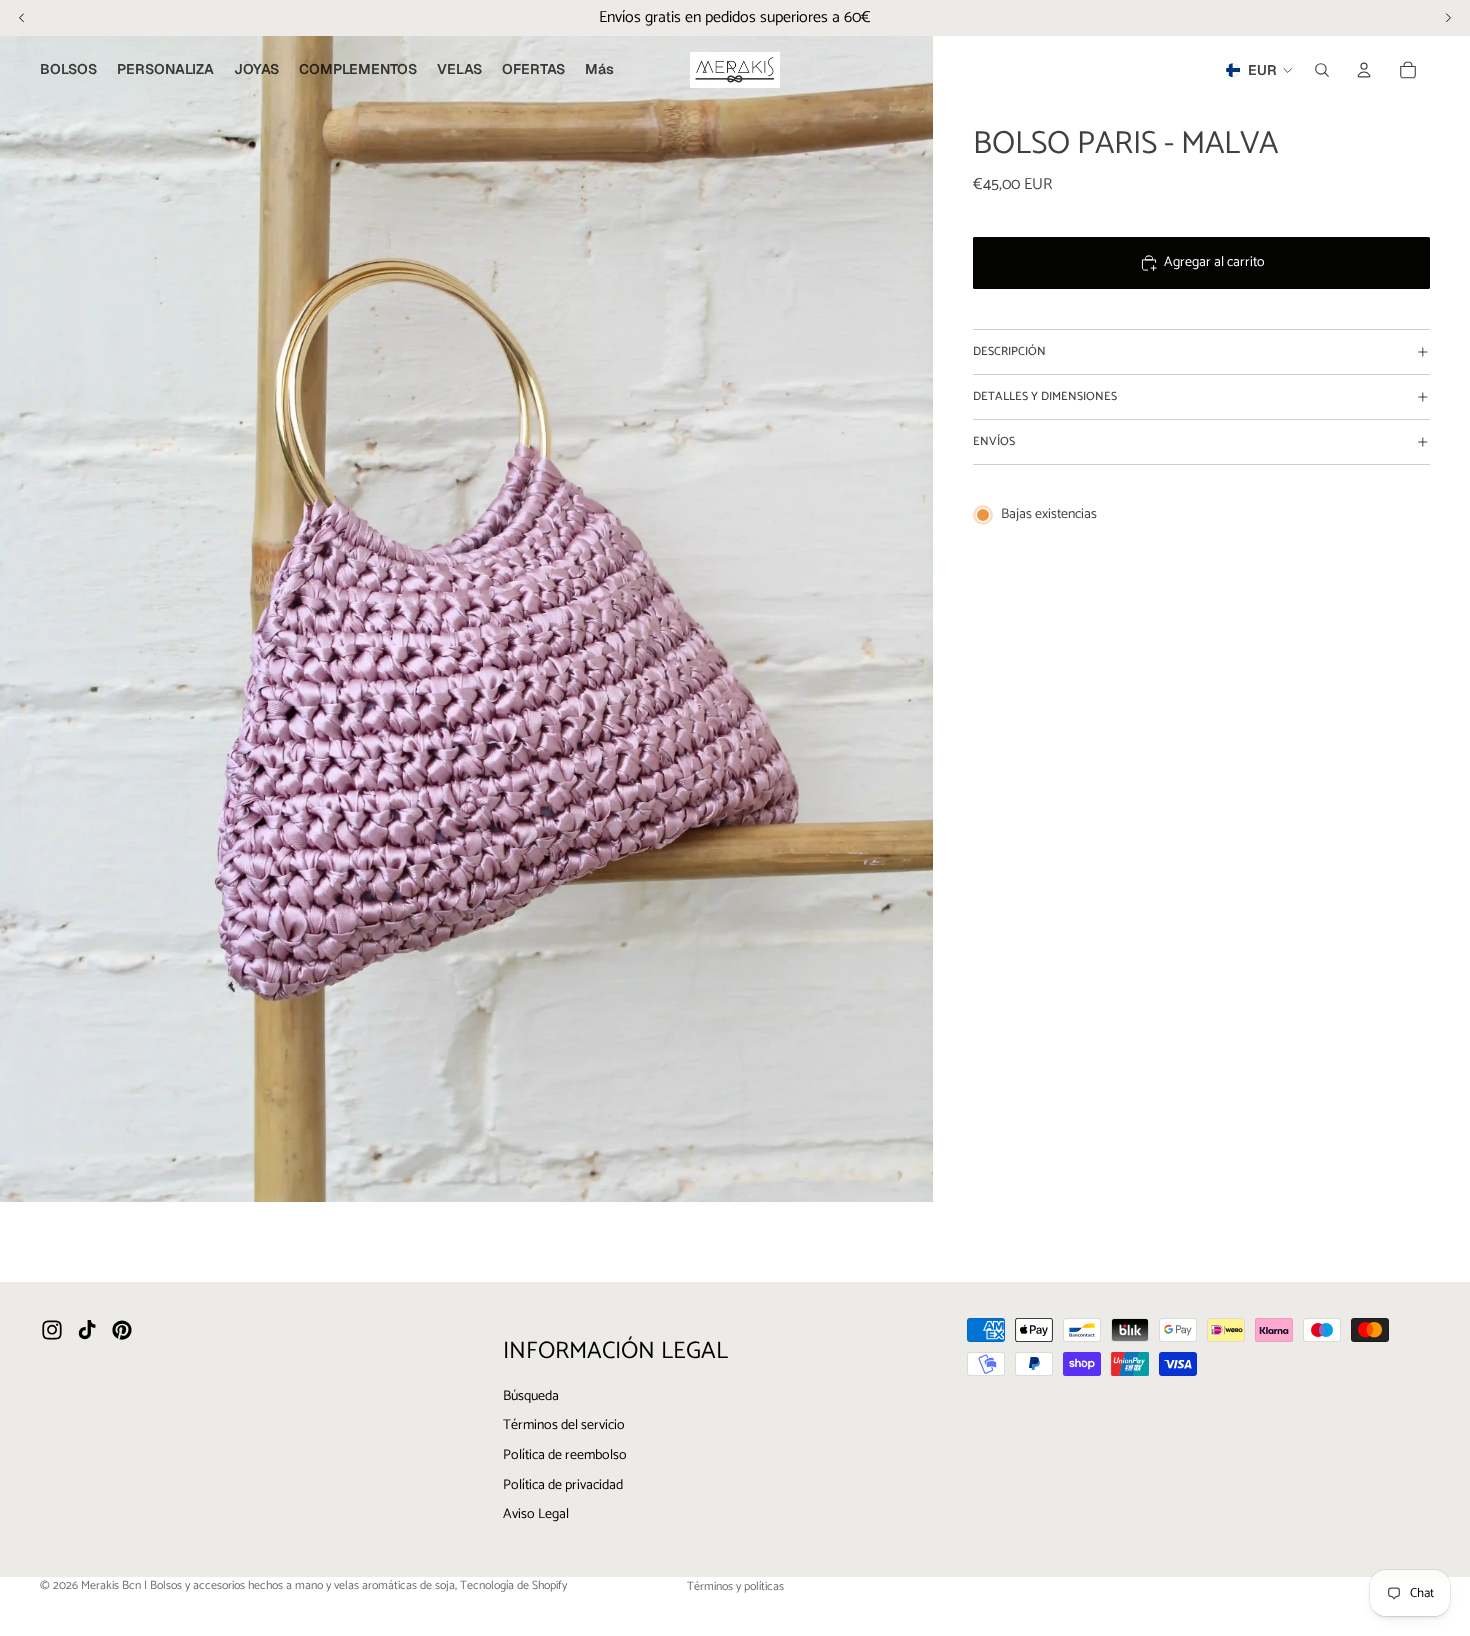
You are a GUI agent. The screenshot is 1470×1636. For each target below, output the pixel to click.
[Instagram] (52, 1330)
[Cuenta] (1364, 70)
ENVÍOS (994, 441)
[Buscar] (1322, 70)
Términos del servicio (564, 1425)
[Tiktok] (87, 1330)
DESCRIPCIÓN (1009, 351)
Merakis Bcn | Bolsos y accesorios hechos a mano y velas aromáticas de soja (268, 1585)
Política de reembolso (565, 1454)
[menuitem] (599, 70)
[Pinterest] (122, 1330)
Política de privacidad (563, 1484)
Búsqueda (531, 1395)
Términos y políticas (735, 1586)
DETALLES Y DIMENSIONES (1045, 396)
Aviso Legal (536, 1514)
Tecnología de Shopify (513, 1585)
